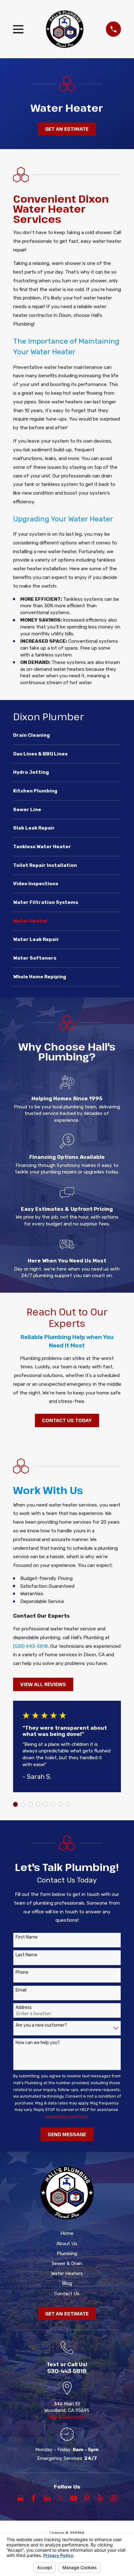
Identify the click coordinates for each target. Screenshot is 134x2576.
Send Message (67, 2134)
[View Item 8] (68, 1804)
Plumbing (67, 2254)
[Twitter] (60, 2498)
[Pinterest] (87, 2498)
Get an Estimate (67, 129)
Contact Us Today (67, 1420)
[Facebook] (34, 2498)
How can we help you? (38, 2043)
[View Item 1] (15, 1804)
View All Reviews (43, 1684)
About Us (67, 2244)
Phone (22, 1972)
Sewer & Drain (67, 2263)
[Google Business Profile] (21, 2498)
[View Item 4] (38, 1804)
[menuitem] (67, 738)
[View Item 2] (23, 1804)
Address (24, 2008)
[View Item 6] (53, 1804)
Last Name (26, 1955)
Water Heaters (67, 2273)
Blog (67, 2283)
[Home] (65, 29)
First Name (27, 1937)
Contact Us (67, 2294)
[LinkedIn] (47, 2498)
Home (67, 2233)
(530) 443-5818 (31, 1646)
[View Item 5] (45, 1804)
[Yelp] (100, 2498)
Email (21, 1990)
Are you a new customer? (41, 2025)
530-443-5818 (67, 2371)
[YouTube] (74, 2498)
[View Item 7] (60, 1804)
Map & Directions (67, 2417)
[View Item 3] (30, 1804)
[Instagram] (114, 2498)
